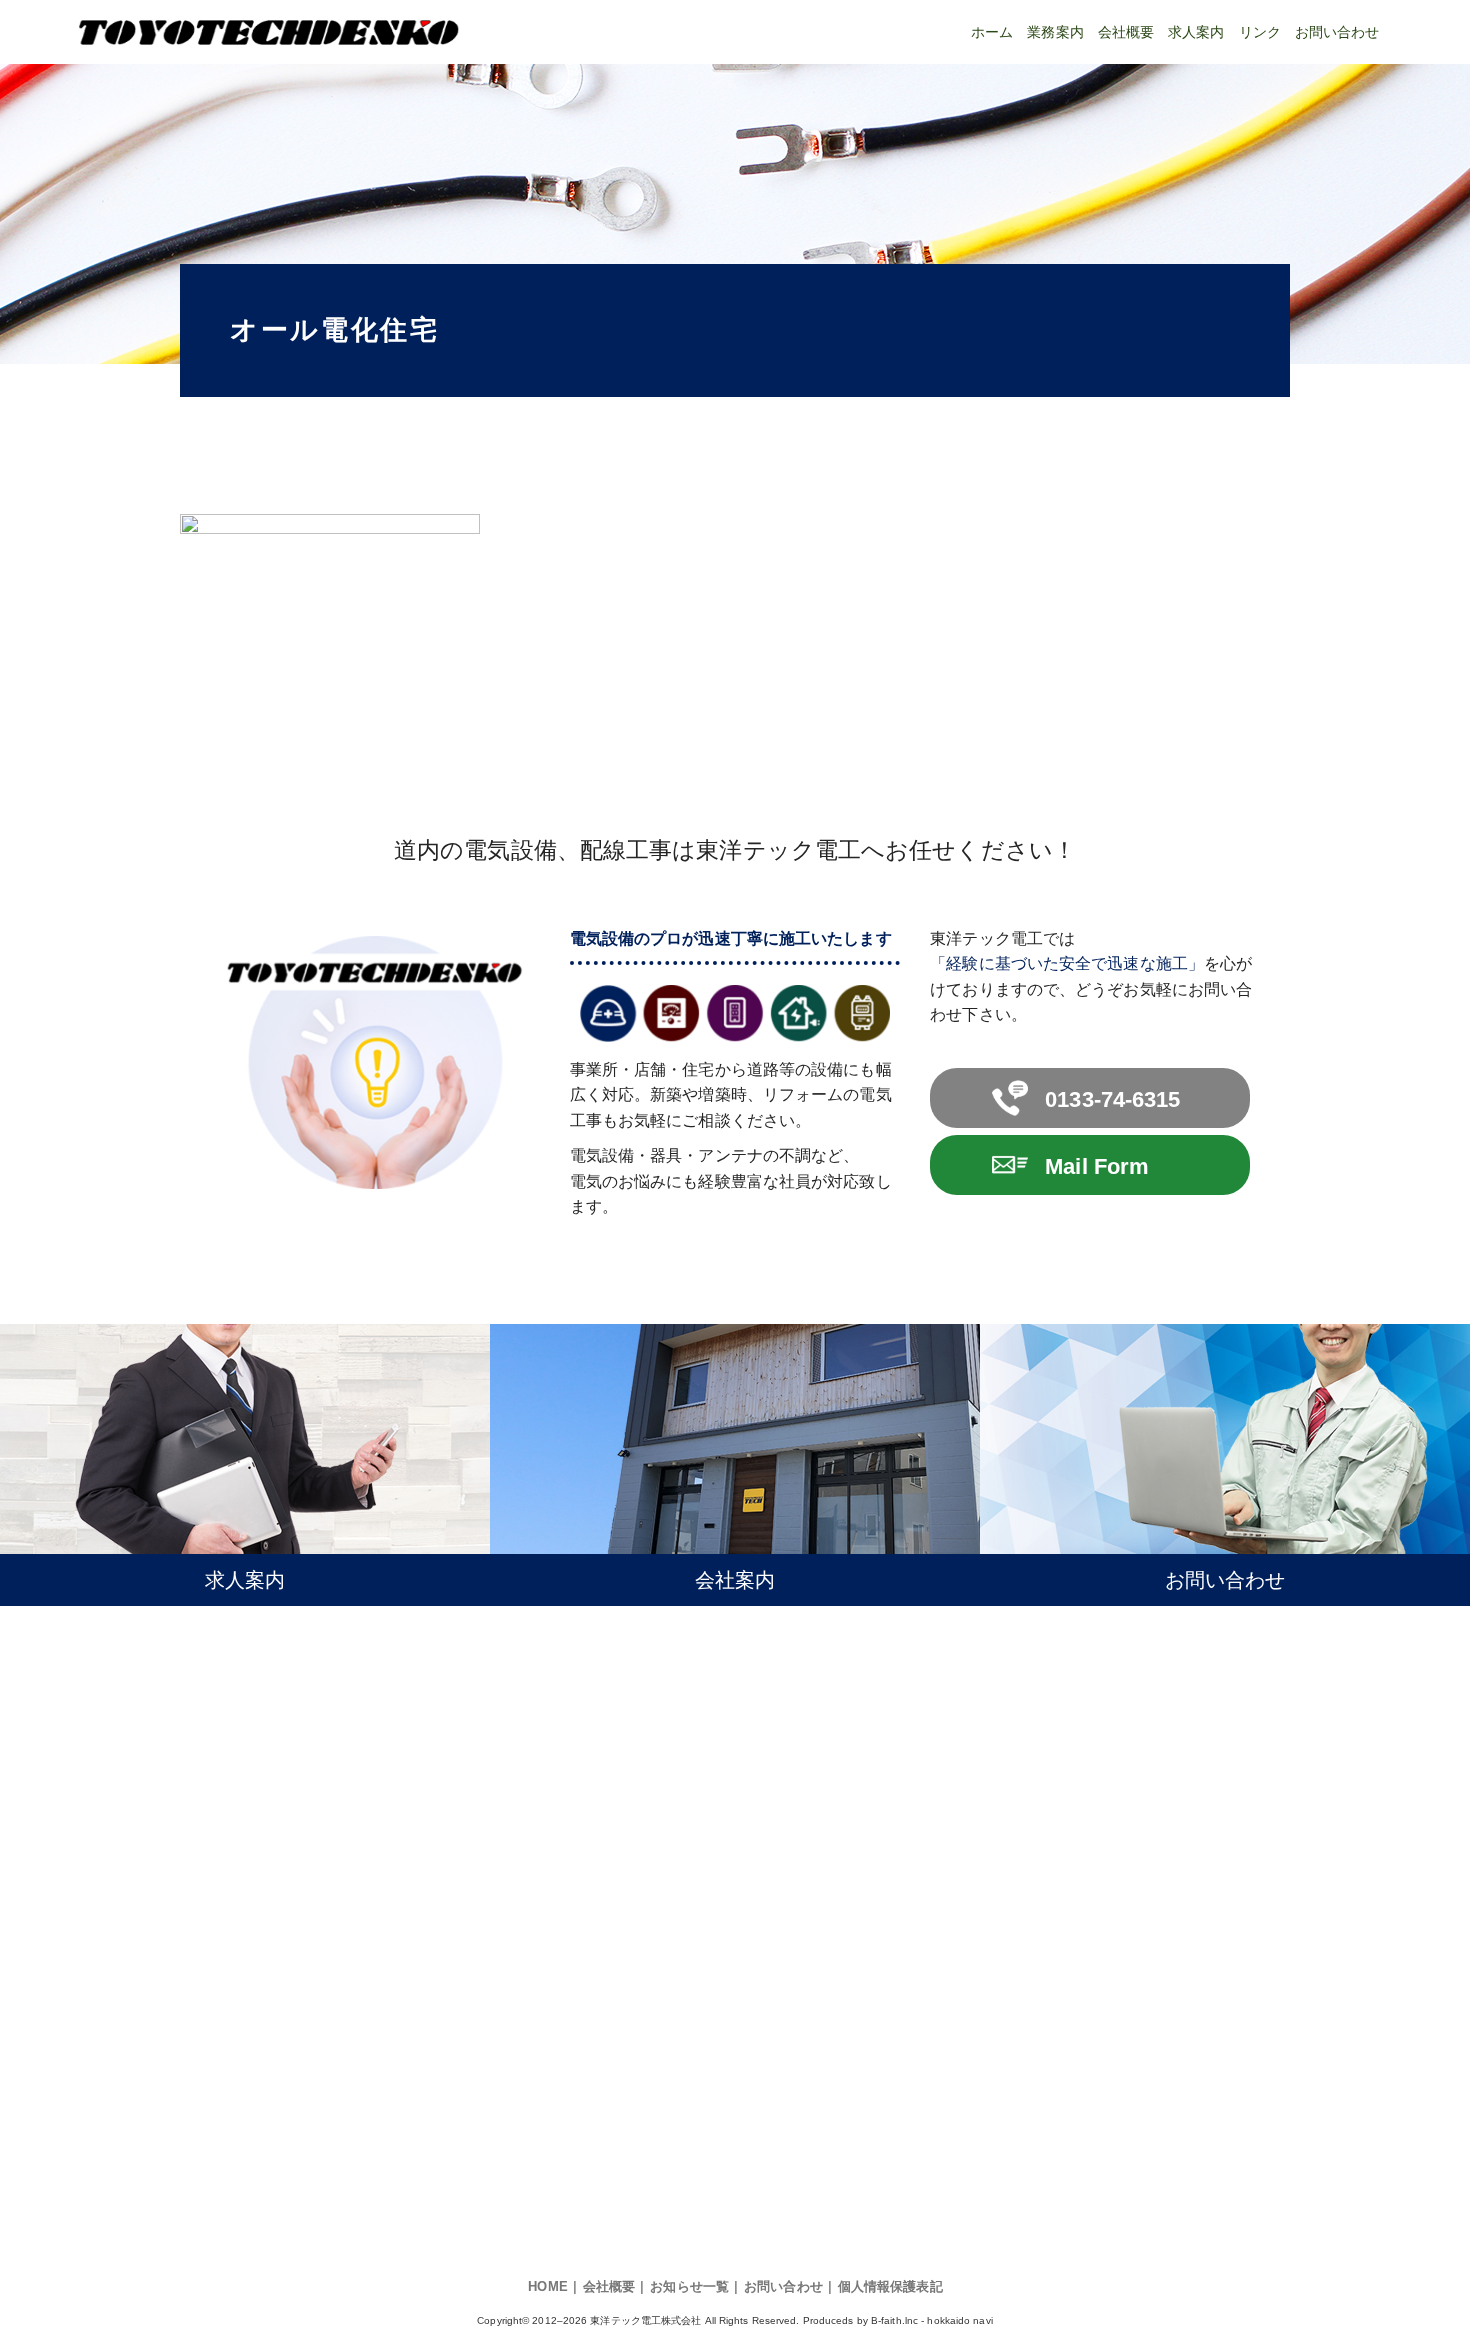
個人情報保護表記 (890, 2286)
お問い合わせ (1337, 32)
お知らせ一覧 (689, 2286)
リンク (1260, 32)
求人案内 (1196, 32)
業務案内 (1055, 32)
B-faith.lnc (894, 2320)
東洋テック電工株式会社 (645, 2320)
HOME (547, 2286)
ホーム (992, 32)
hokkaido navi (959, 2320)
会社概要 (1126, 32)
